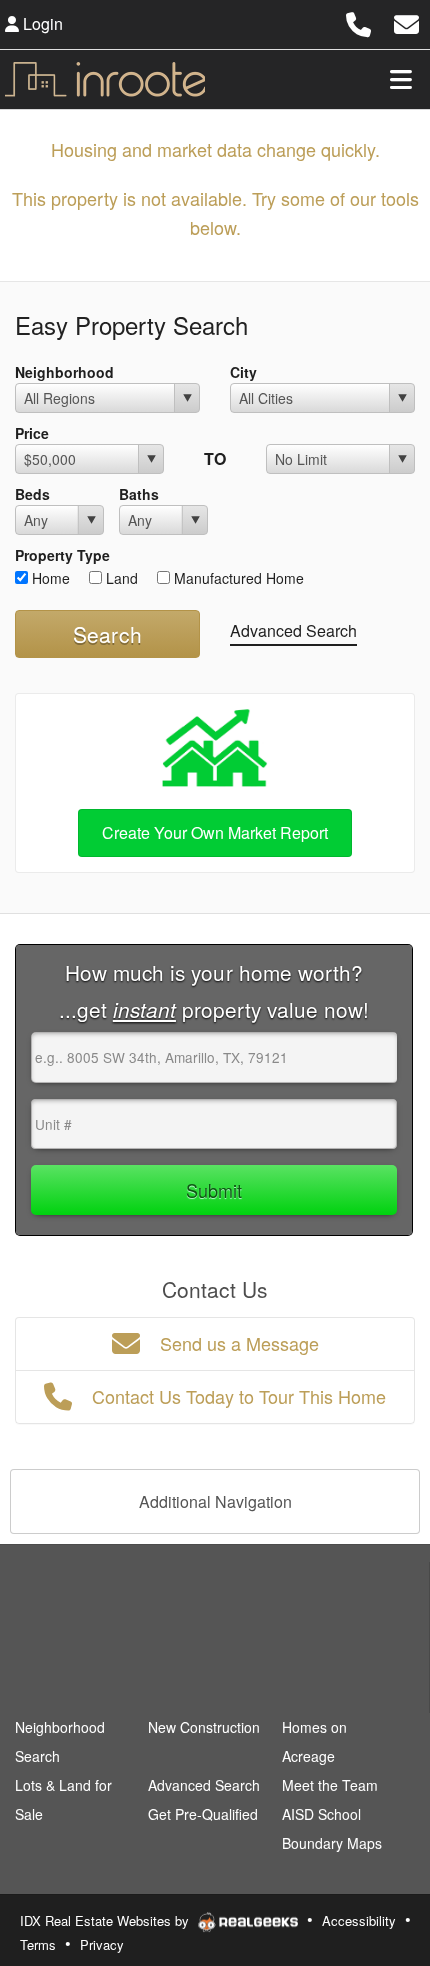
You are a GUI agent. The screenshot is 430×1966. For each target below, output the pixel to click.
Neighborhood (64, 372)
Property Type (62, 555)
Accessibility (359, 1920)
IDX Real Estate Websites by (106, 1920)
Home (49, 578)
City (243, 372)
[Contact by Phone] (358, 21)
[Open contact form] (406, 21)
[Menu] (401, 79)
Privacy (102, 1944)
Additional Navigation (215, 1501)
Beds (32, 494)
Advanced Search (293, 630)
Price (32, 433)
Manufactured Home (237, 578)
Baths (139, 494)
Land (120, 578)
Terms (38, 1944)
